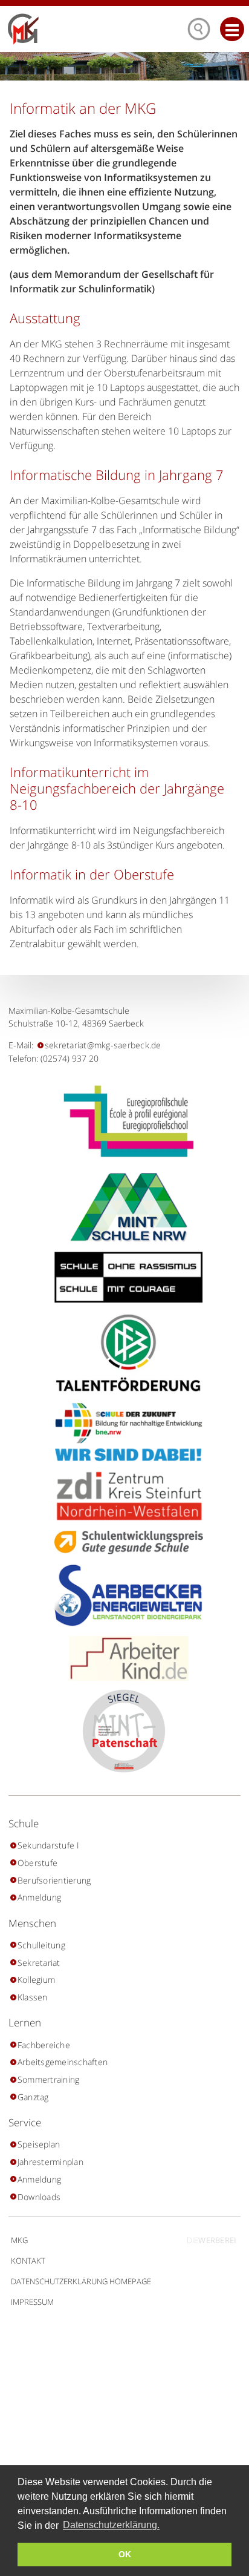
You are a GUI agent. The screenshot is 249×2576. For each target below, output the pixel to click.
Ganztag (33, 2097)
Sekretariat (39, 1963)
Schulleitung (41, 1945)
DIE (212, 2240)
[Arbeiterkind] (124, 1658)
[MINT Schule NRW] (125, 1208)
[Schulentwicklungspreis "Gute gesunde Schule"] (124, 1543)
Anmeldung (39, 1897)
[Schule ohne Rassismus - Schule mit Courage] (124, 1277)
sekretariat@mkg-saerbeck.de (103, 1045)
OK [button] (125, 2554)
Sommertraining (48, 2079)
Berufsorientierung (54, 1880)
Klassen (32, 1997)
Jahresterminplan (50, 2162)
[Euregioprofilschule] (124, 1121)
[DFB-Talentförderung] (124, 1352)
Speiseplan (39, 2144)
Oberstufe (37, 1863)
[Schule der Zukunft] (124, 1432)
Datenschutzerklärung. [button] (111, 2525)
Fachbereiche (44, 2045)
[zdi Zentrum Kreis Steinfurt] (124, 1496)
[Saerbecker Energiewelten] (124, 1595)
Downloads (39, 2197)
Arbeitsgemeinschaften (63, 2062)
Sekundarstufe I (48, 1845)
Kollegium (36, 1980)
